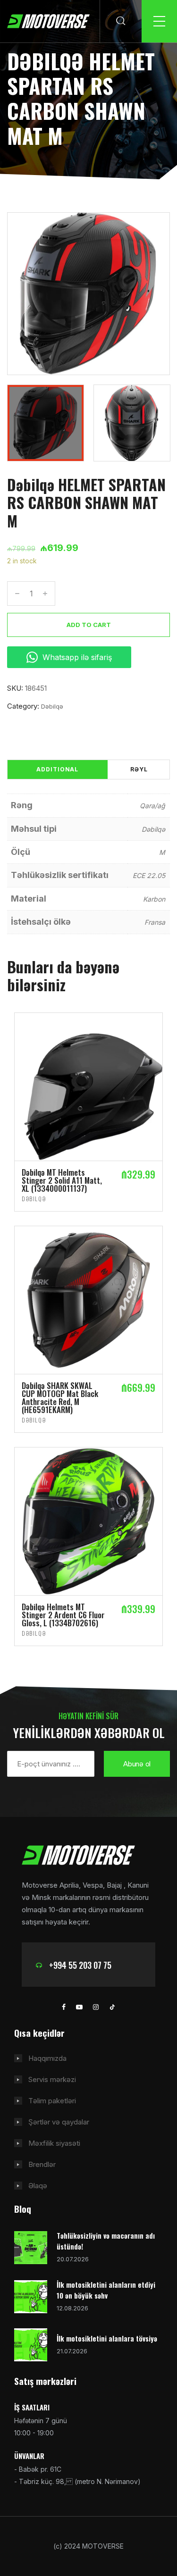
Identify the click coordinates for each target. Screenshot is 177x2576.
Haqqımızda (47, 2058)
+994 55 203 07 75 (80, 1965)
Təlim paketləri (52, 2101)
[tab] (57, 769)
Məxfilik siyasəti (54, 2143)
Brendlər (42, 2164)
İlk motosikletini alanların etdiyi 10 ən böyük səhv (106, 2290)
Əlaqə (38, 2186)
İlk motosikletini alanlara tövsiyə (107, 2338)
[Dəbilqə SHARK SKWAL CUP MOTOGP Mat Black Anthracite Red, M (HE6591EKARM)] (88, 1300)
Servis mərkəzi (52, 2079)
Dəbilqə (52, 706)
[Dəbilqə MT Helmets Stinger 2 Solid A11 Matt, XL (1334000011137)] (88, 1086)
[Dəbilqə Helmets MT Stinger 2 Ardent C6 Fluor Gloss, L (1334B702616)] (88, 1521)
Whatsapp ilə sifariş (77, 657)
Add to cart (89, 625)
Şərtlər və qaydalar (59, 2122)
